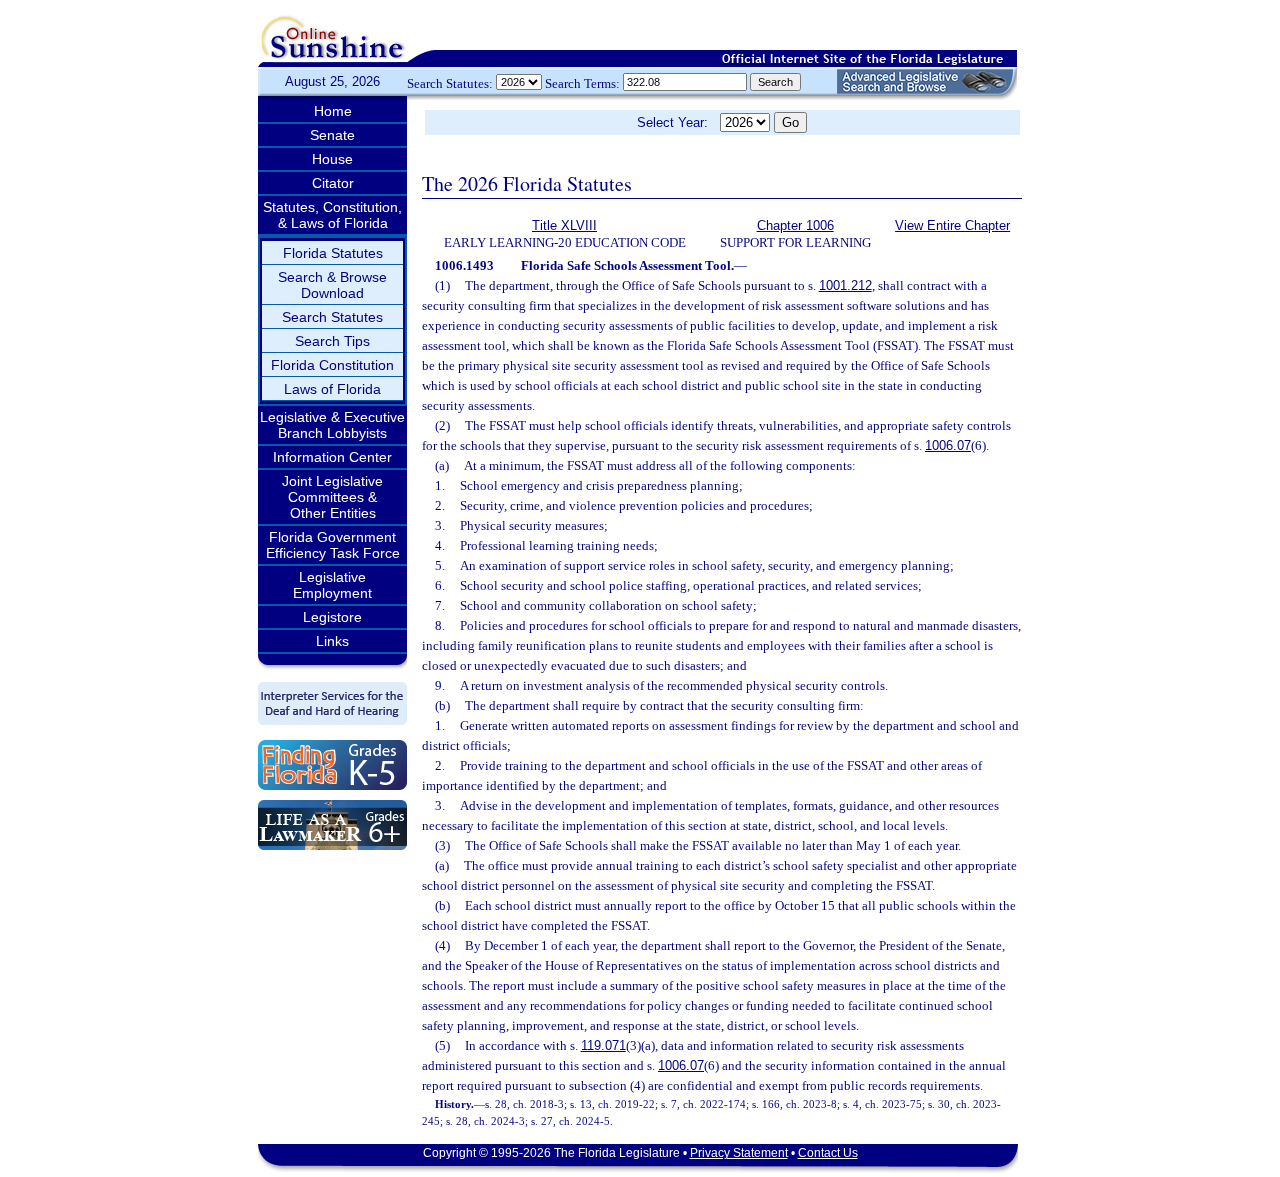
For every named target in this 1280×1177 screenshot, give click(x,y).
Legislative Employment (332, 585)
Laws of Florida (332, 389)
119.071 (603, 1045)
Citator (333, 183)
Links (332, 641)
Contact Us (828, 1153)
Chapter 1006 (795, 225)
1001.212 (845, 285)
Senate (332, 135)
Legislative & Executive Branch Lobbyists (332, 425)
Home (333, 111)
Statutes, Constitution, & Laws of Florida (332, 215)
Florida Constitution (332, 365)
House (332, 159)
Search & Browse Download (332, 285)
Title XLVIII (564, 225)
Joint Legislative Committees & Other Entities (332, 497)
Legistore (332, 617)
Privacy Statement (739, 1153)
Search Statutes (332, 317)
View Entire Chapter (952, 225)
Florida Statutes (333, 253)
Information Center (332, 457)
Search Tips (332, 341)
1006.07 (948, 445)
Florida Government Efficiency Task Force (333, 545)
